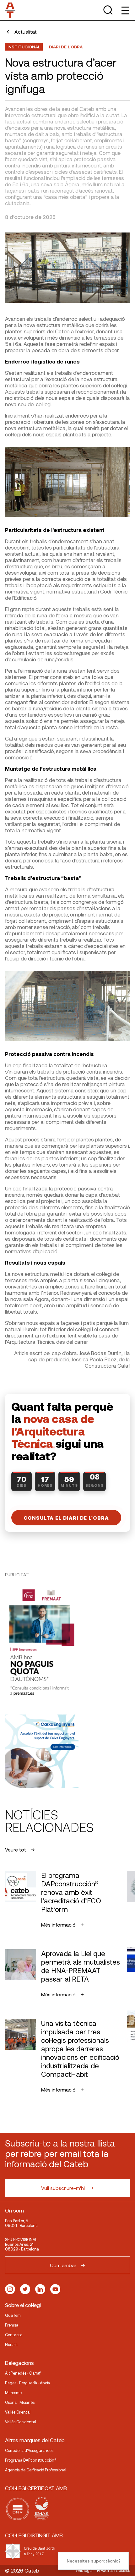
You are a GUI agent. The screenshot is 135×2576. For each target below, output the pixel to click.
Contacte (14, 2335)
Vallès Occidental (21, 2422)
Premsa (12, 2325)
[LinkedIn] (40, 2289)
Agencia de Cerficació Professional (36, 2470)
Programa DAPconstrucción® (31, 2460)
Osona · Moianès (20, 2402)
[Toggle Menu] (125, 10)
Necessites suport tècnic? (94, 2561)
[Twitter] (25, 2289)
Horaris (11, 2344)
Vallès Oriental (18, 2412)
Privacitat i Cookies (113, 2570)
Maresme (13, 2393)
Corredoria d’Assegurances (29, 2450)
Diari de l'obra (66, 47)
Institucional (24, 47)
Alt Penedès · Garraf (23, 2373)
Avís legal (84, 2570)
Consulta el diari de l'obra (66, 1518)
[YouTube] (55, 2289)
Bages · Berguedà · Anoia (27, 2383)
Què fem (13, 2315)
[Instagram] (10, 2289)
